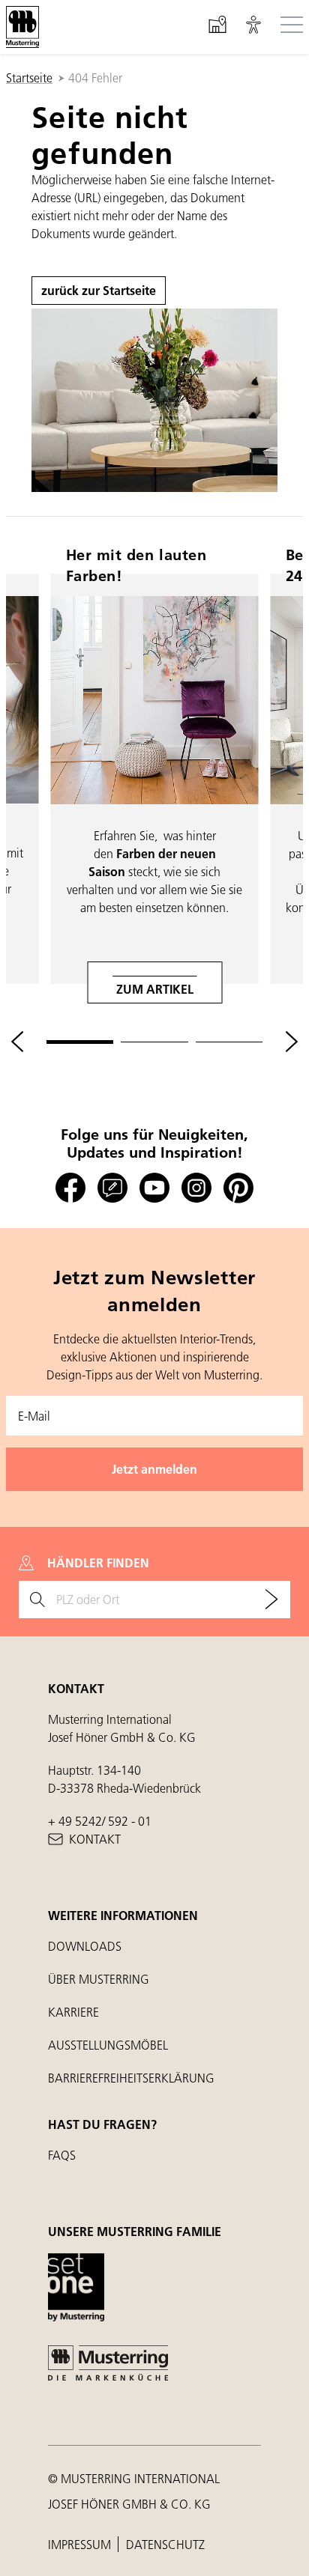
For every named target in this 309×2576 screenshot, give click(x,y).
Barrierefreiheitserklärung (131, 2078)
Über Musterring (99, 1979)
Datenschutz (165, 2544)
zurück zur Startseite (99, 290)
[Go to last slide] (17, 1042)
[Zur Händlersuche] (271, 1600)
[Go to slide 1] (80, 1042)
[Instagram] (196, 1188)
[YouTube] (154, 1188)
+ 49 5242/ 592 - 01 (100, 1821)
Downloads (85, 1946)
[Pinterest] (238, 1188)
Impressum (81, 2544)
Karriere (73, 2012)
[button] (253, 27)
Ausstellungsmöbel (108, 2045)
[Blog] (112, 1188)
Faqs (62, 2155)
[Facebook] (70, 1188)
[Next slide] (292, 1042)
